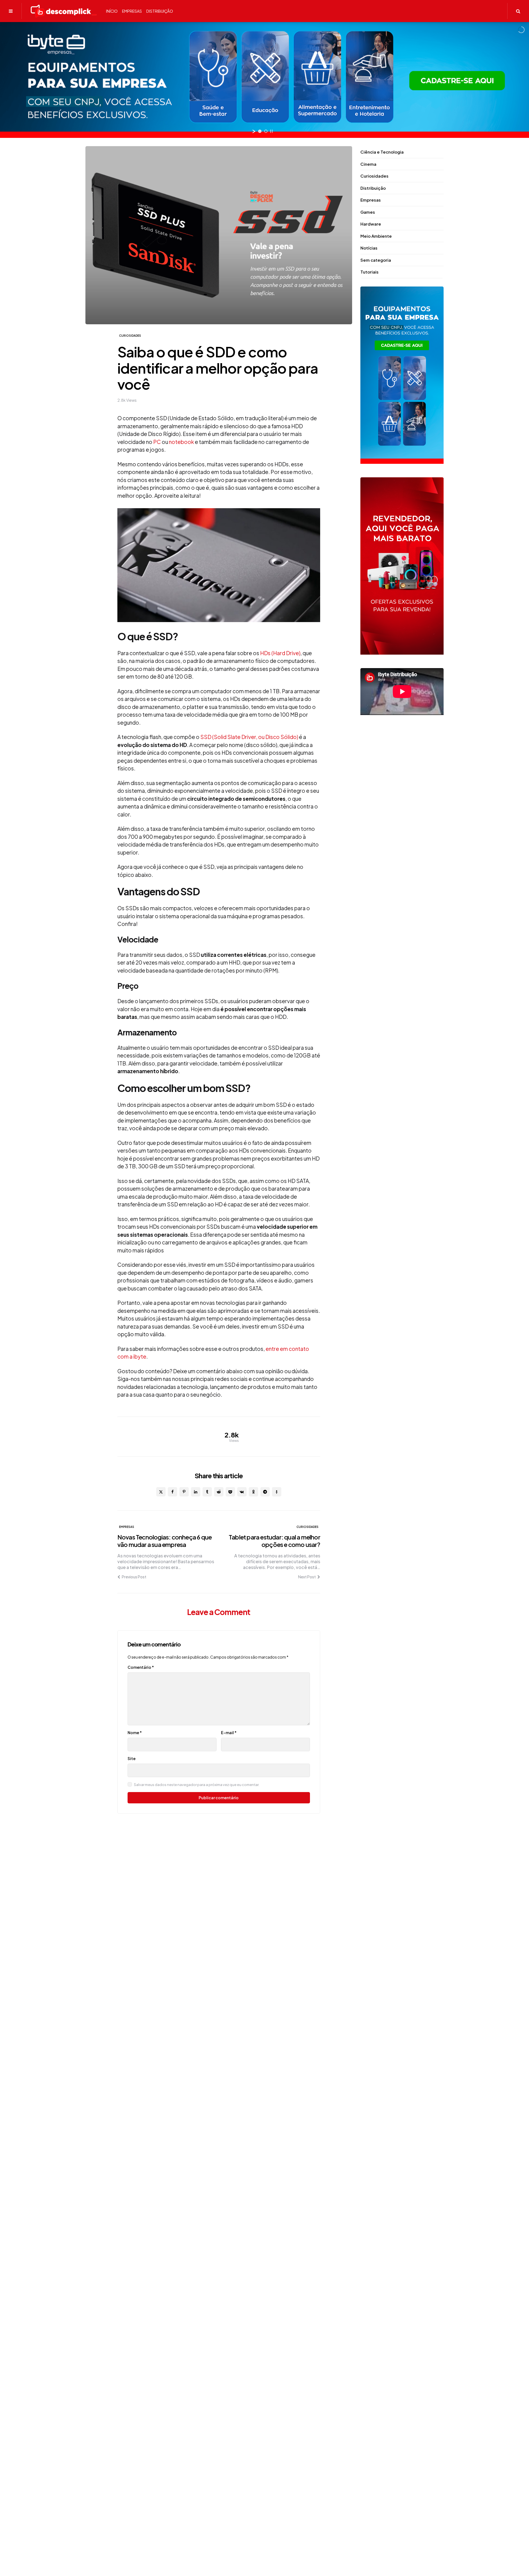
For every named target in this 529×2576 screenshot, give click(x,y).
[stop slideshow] (271, 131)
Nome (135, 1732)
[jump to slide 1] (260, 131)
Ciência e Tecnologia (382, 152)
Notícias (369, 248)
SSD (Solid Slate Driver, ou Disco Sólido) (249, 737)
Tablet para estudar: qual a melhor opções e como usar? (274, 1541)
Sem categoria (376, 260)
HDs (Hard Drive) (280, 653)
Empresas (127, 1527)
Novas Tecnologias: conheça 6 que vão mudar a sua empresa (164, 1541)
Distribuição (373, 188)
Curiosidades (130, 336)
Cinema (368, 164)
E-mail (229, 1732)
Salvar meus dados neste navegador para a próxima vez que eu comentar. (197, 1785)
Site (132, 1758)
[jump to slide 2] (266, 131)
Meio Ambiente (376, 236)
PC (157, 442)
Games (368, 212)
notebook (181, 442)
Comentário (141, 1667)
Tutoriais (369, 272)
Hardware (371, 224)
